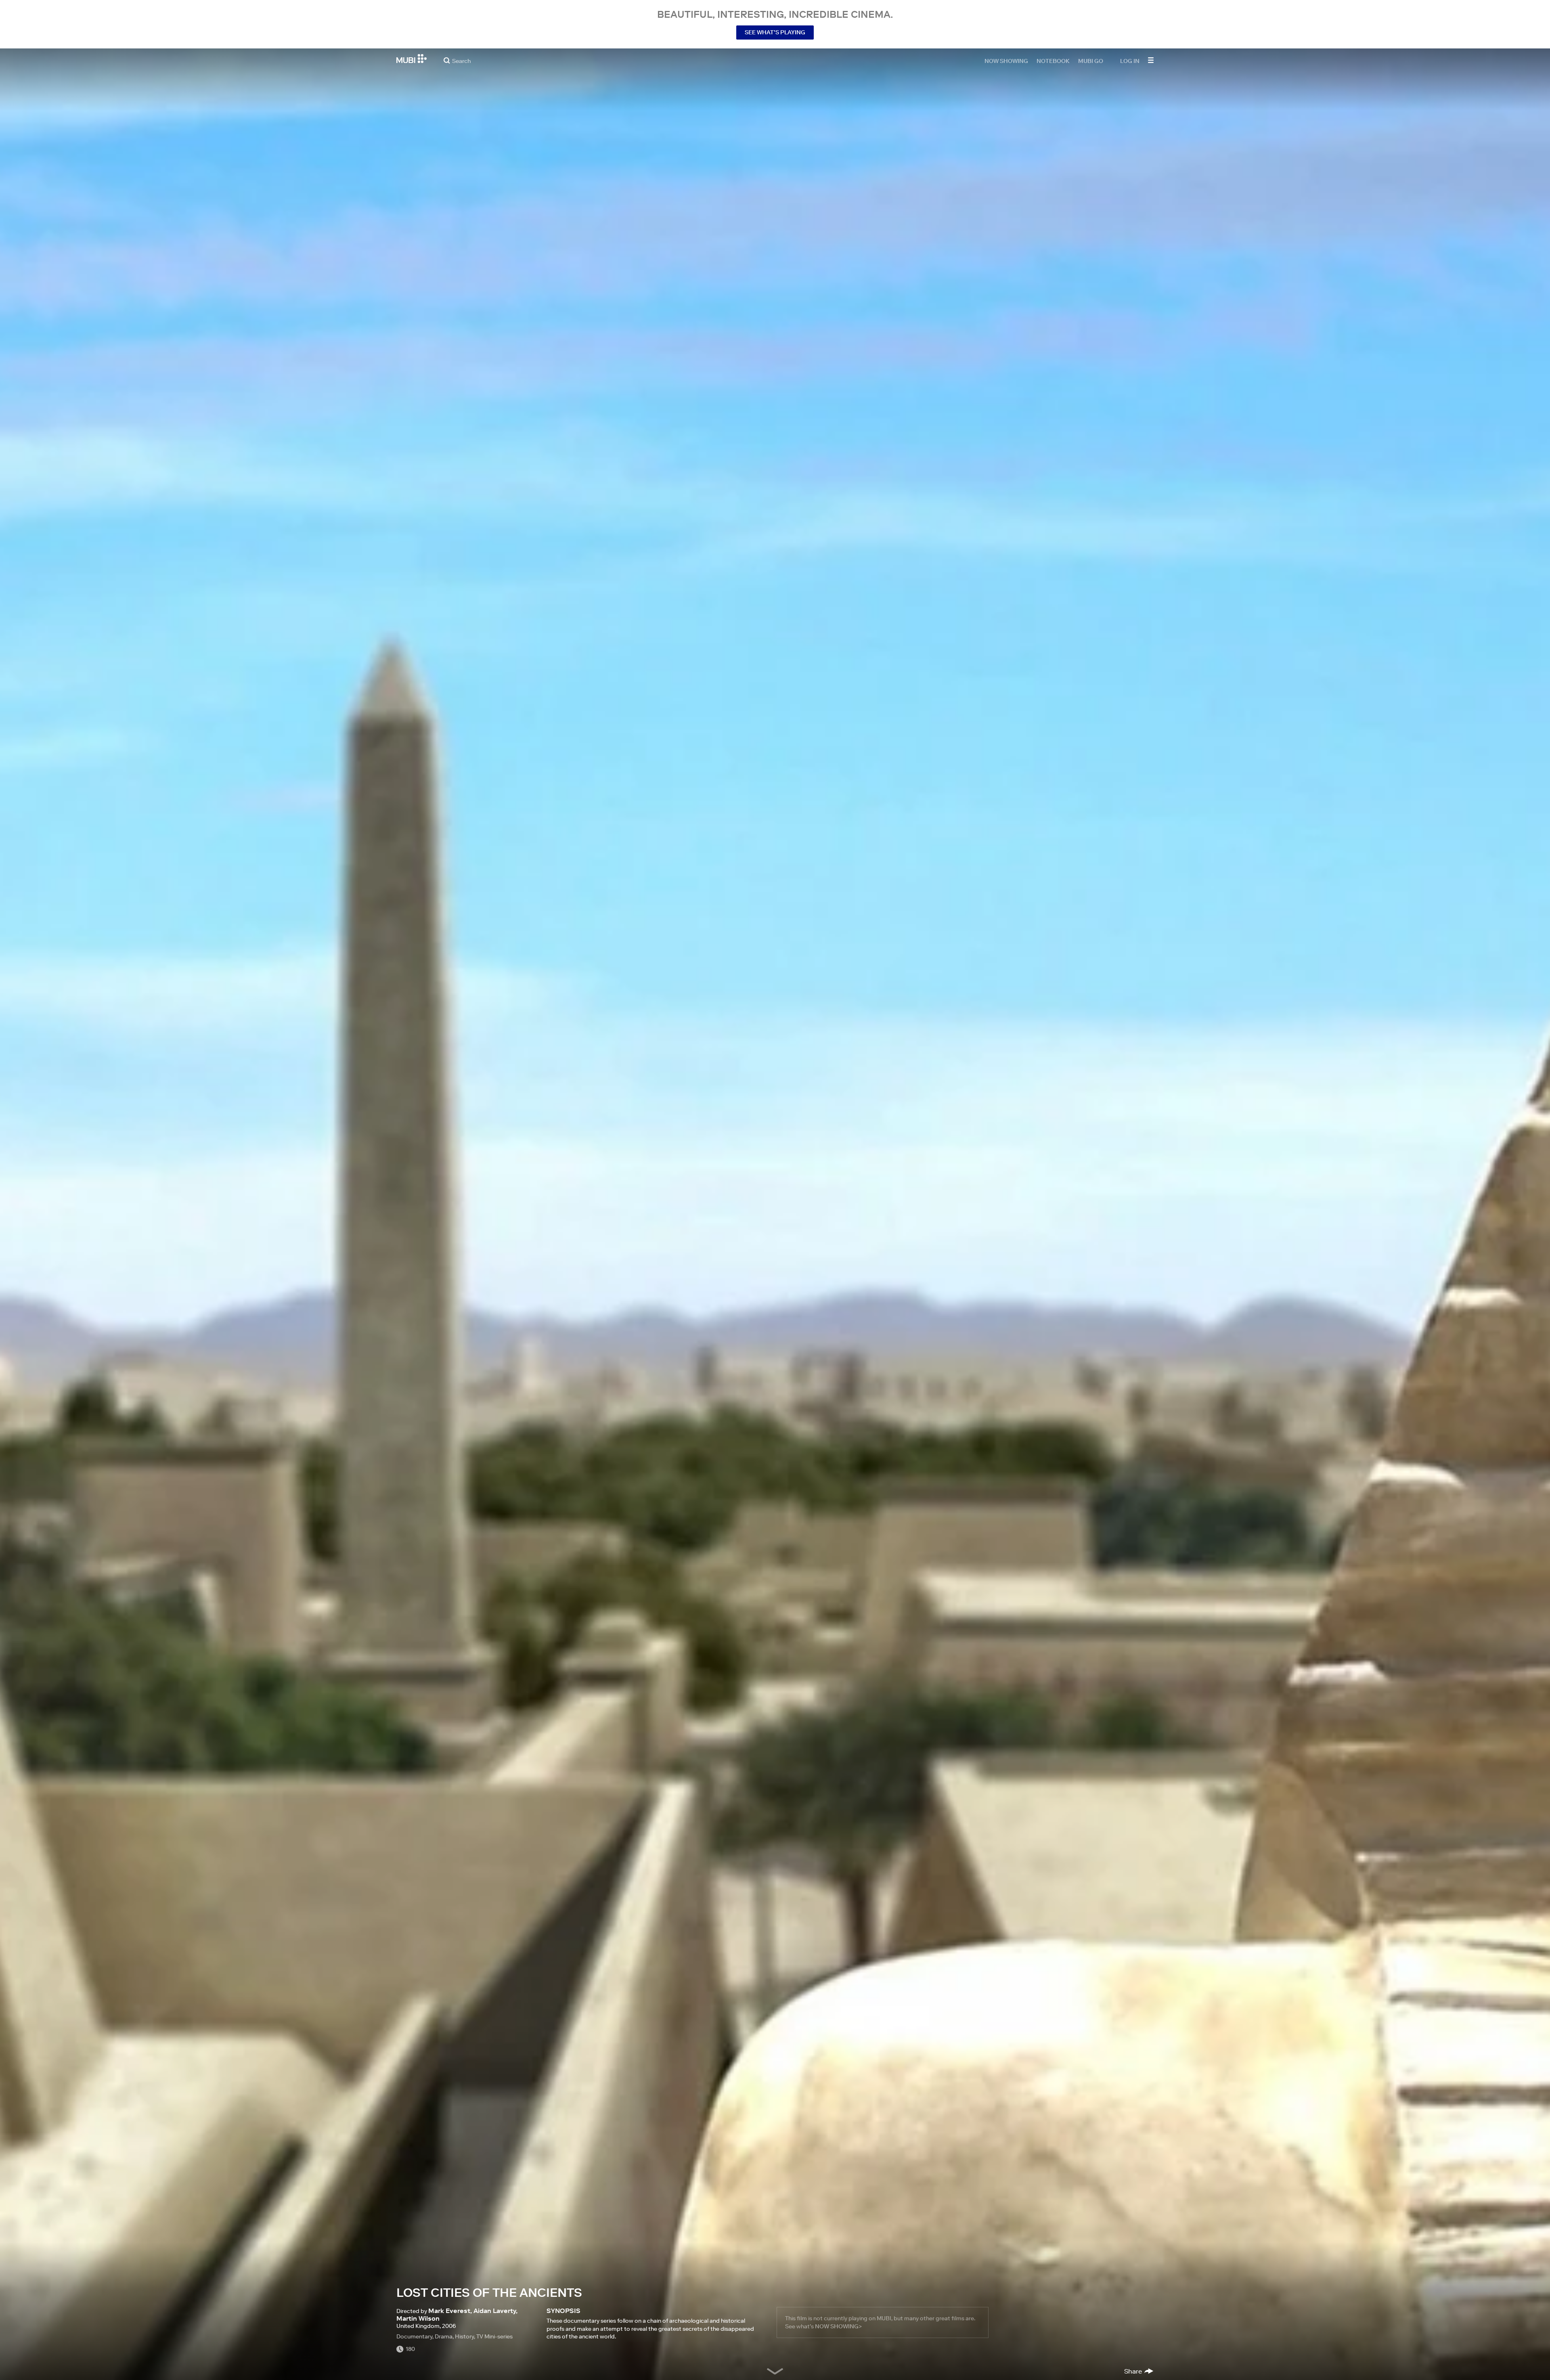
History (464, 2336)
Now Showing (1006, 61)
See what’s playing (775, 32)
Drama (444, 2336)
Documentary (414, 2336)
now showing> (838, 2326)
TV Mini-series (494, 2336)
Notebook (1053, 61)
